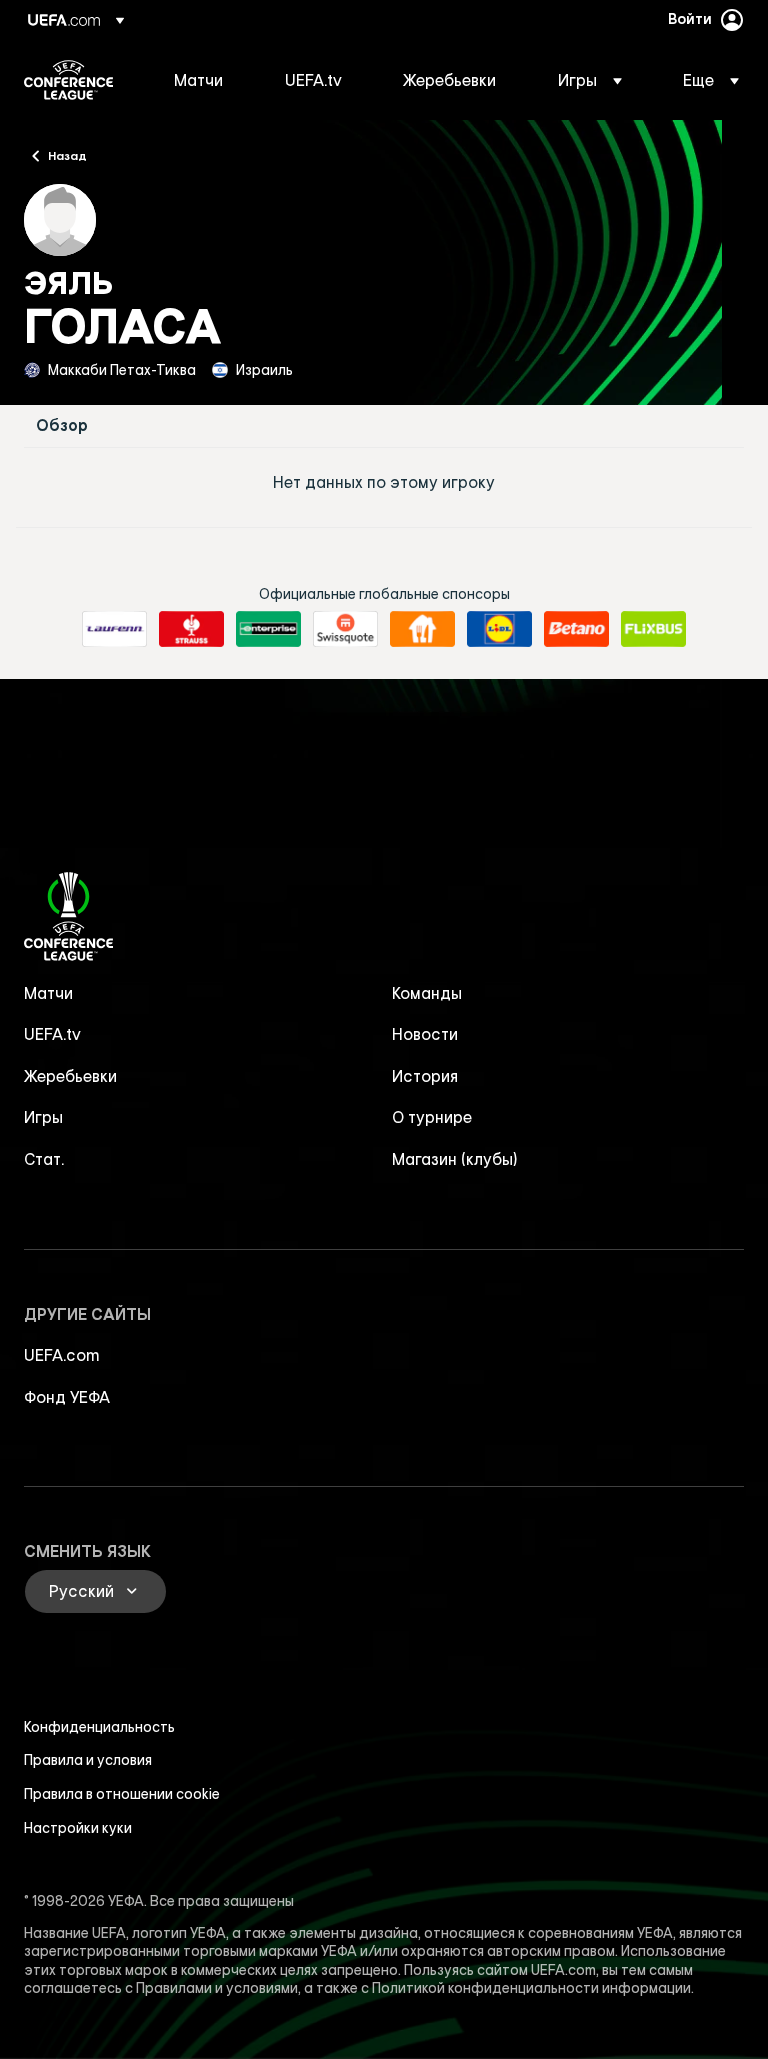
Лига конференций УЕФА (68, 80)
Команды (427, 993)
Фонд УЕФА (67, 1397)
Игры (43, 1117)
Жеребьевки (70, 1076)
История (425, 1076)
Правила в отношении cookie (122, 1794)
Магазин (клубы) (455, 1159)
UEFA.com (62, 1355)
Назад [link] (67, 155)
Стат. (44, 1159)
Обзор (62, 425)
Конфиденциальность (99, 1727)
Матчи (48, 993)
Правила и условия (88, 1760)
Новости (425, 1034)
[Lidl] (499, 629)
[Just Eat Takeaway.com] (422, 629)
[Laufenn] (114, 629)
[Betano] (576, 629)
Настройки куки (78, 1828)
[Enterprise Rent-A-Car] (268, 629)
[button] (590, 80)
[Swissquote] (345, 629)
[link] (198, 80)
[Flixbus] (653, 629)
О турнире (432, 1117)
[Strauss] (191, 629)
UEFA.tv (52, 1034)
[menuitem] (204, 80)
